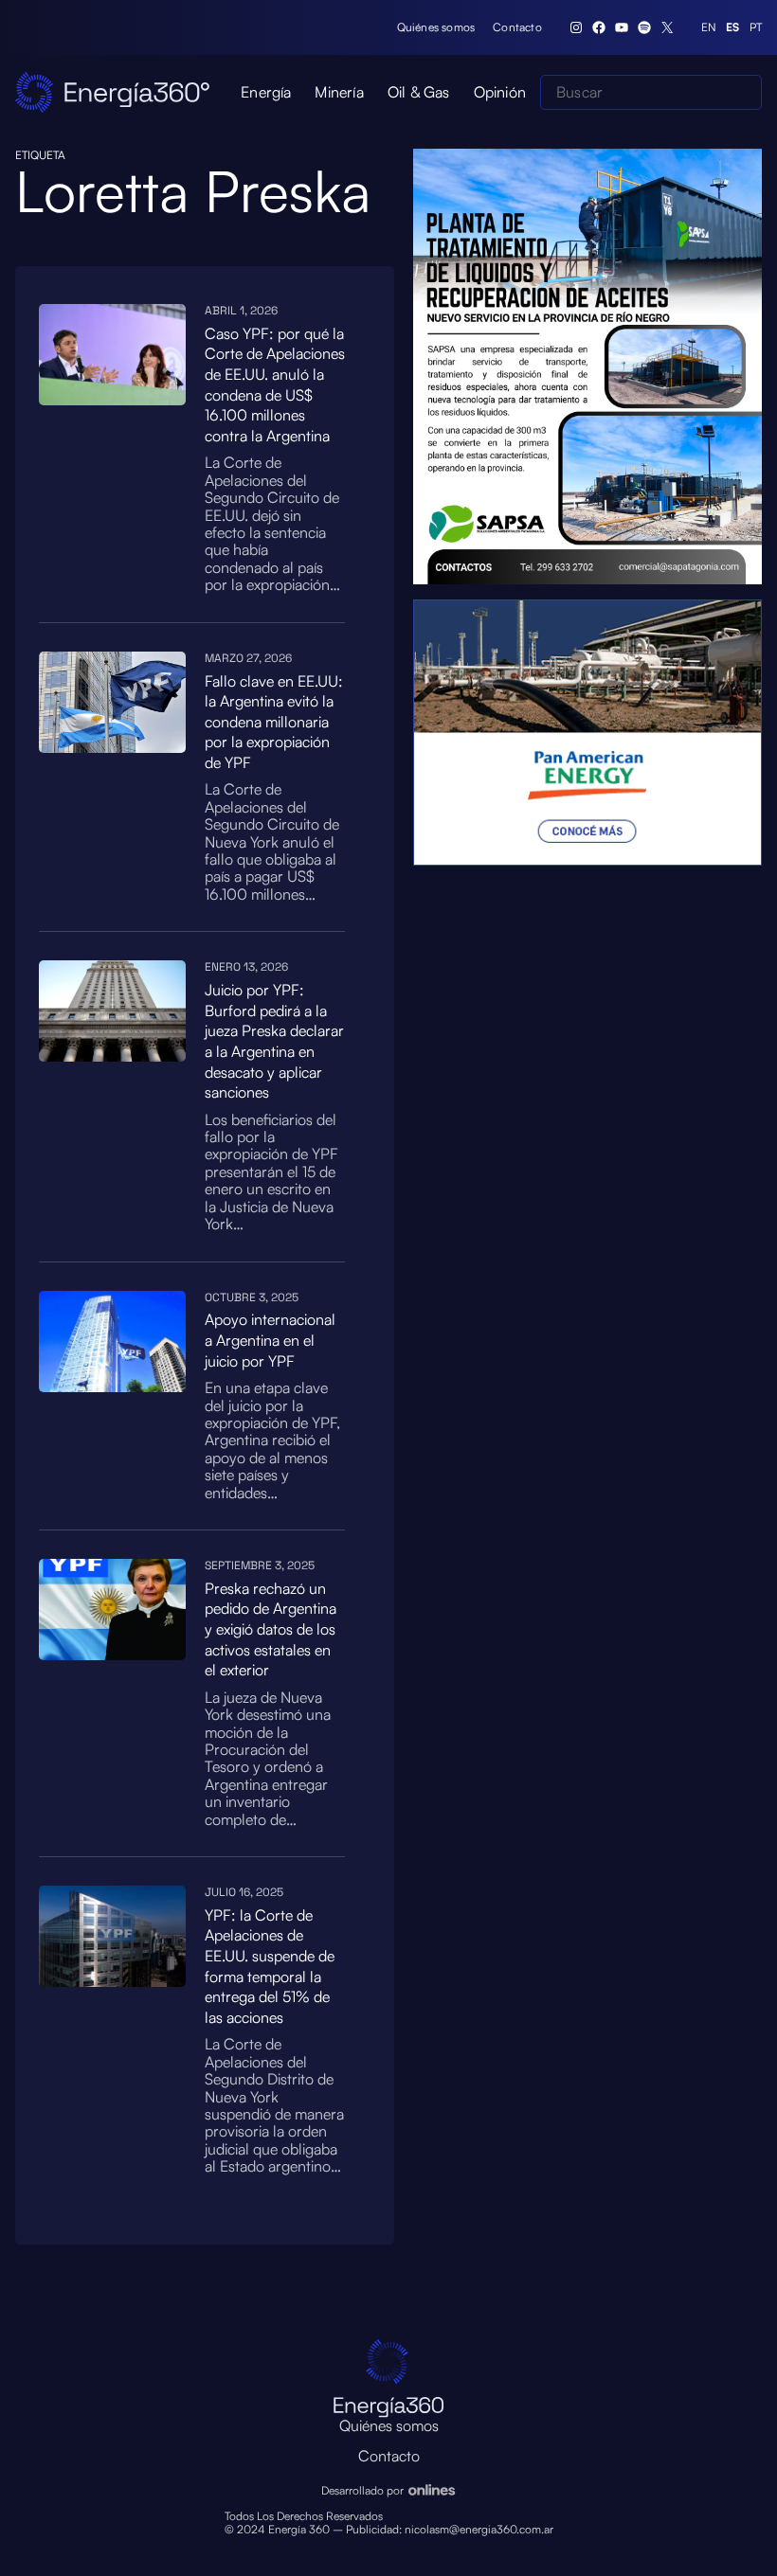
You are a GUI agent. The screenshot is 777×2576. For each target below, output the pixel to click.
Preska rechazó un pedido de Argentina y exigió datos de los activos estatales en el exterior (271, 1629)
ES (732, 27)
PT (756, 27)
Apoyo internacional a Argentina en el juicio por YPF (270, 1340)
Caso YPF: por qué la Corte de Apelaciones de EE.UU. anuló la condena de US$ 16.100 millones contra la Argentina (275, 385)
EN (709, 27)
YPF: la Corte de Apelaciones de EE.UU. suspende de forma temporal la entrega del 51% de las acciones (270, 1966)
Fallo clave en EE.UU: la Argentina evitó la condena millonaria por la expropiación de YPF (274, 722)
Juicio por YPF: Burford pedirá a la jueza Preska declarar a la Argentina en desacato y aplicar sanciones (274, 1041)
